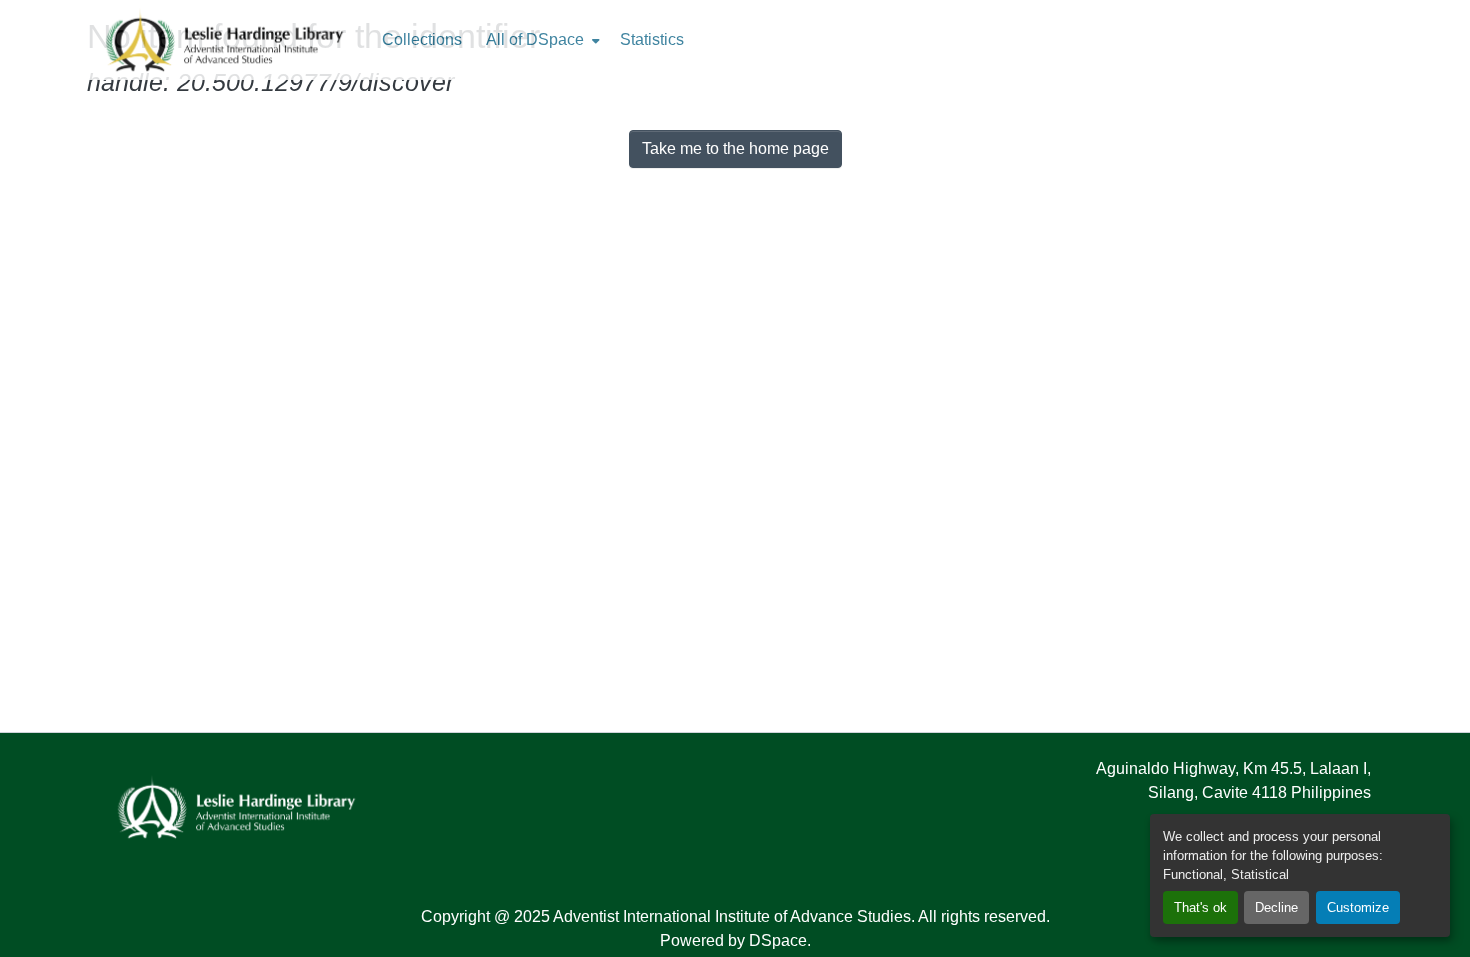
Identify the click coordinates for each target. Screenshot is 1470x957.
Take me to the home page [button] (735, 148)
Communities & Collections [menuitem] (422, 40)
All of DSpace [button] (535, 39)
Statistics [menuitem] (652, 39)
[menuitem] (541, 40)
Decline (1276, 907)
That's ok (1200, 907)
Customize (1358, 907)
